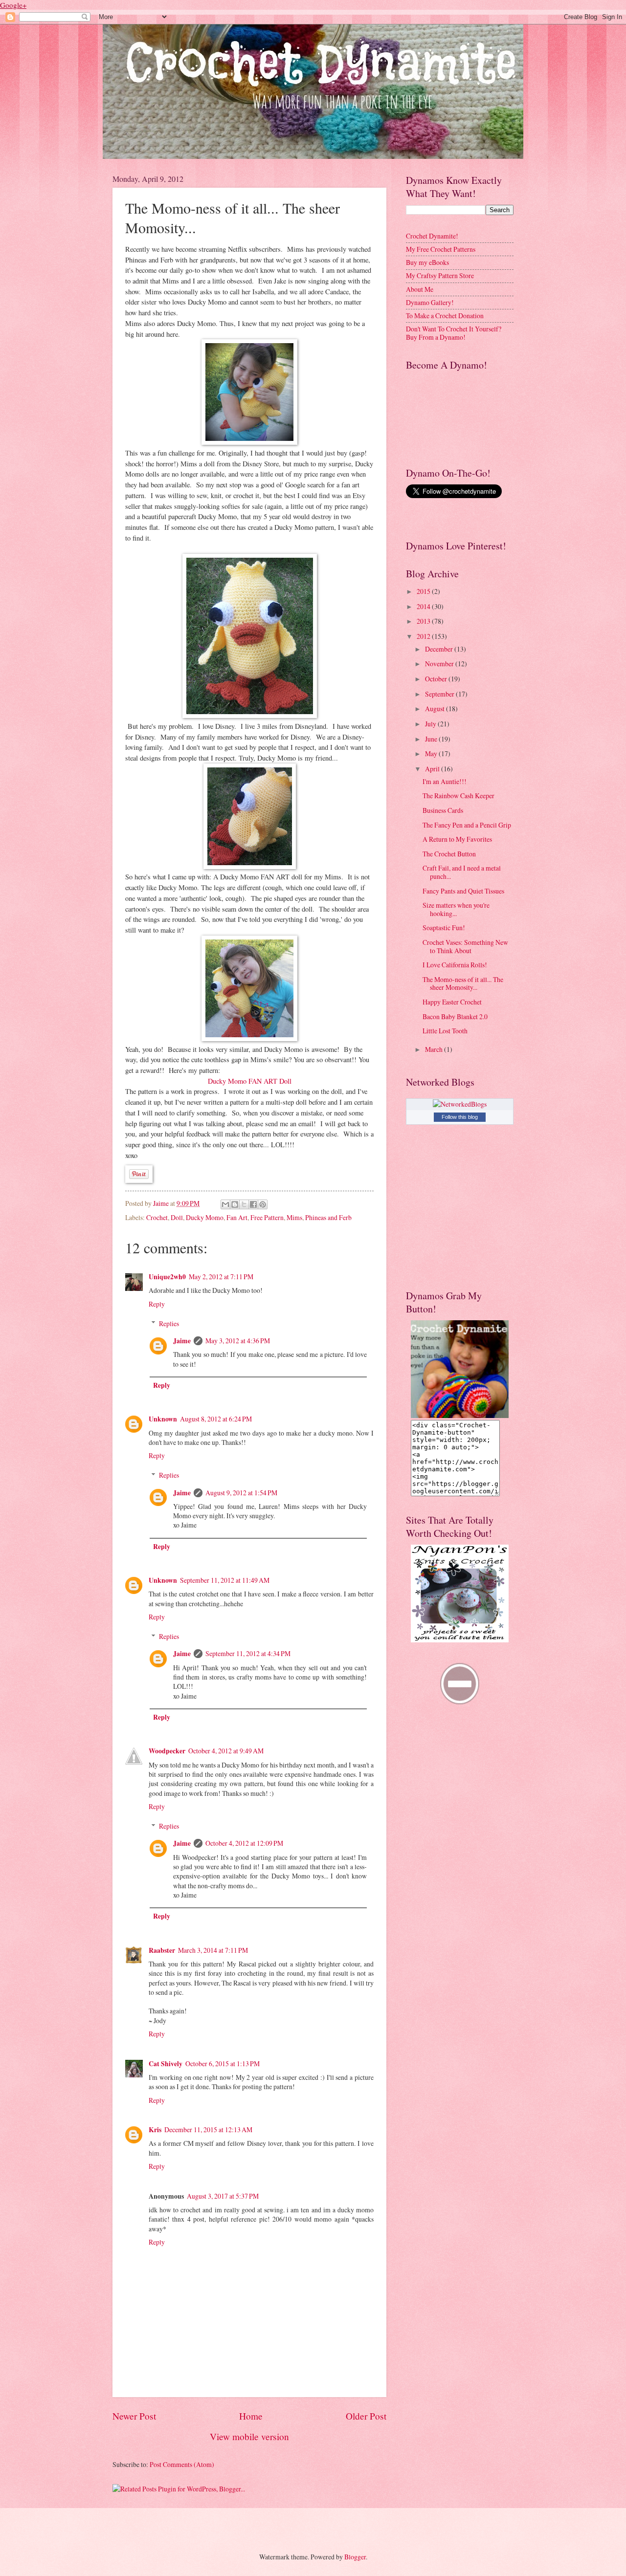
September (440, 694)
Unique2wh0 (167, 1277)
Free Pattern (267, 1217)
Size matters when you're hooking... (456, 909)
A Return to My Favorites (457, 839)
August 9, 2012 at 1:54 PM (241, 1493)
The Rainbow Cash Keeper (458, 796)
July (431, 724)
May (432, 753)
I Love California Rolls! (455, 965)
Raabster (162, 1950)
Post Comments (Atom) (182, 2464)
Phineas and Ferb (328, 1217)
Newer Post (134, 2416)
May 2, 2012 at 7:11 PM (221, 1277)
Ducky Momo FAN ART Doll (250, 1081)
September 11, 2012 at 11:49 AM (225, 1580)
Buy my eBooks (427, 262)
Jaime (162, 1203)
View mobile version (249, 2436)
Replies (169, 1323)
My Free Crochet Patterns (441, 249)
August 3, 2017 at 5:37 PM (223, 2196)
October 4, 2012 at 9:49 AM (226, 1751)
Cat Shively (166, 2064)
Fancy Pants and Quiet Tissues (463, 891)
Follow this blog (460, 1117)
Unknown (163, 1419)
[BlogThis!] (235, 1204)
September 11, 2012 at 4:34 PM (248, 1653)
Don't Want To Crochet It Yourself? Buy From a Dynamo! (454, 333)
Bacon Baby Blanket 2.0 (455, 1016)
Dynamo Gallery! (430, 302)
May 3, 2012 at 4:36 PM (238, 1341)
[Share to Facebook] (253, 1204)
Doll (177, 1217)
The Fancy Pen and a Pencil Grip (467, 825)
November (440, 664)
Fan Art (237, 1217)
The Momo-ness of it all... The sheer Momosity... (463, 983)
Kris (155, 2130)
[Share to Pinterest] (263, 1204)
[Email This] (225, 1204)
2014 (424, 606)
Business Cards (443, 810)
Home (251, 2416)
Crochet (157, 1217)
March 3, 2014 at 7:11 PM (213, 1950)
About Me (420, 289)
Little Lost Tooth (445, 1031)
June (432, 739)
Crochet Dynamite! (432, 236)
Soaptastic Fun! (444, 928)
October (437, 679)
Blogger (355, 2557)
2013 (424, 621)
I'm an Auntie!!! (445, 781)
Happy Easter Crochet (452, 1002)
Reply (157, 1304)
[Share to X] (244, 1204)
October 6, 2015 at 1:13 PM (223, 2063)
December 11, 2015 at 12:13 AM (208, 2129)
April (433, 769)
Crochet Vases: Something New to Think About (465, 946)
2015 (424, 591)
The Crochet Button (449, 854)
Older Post (366, 2416)
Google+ (13, 5)
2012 (424, 636)
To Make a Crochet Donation (445, 316)
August (436, 709)
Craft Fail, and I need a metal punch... (462, 872)
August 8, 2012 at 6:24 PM (216, 1419)
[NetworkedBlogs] (460, 1104)
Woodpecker (167, 1751)
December (440, 649)
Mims (294, 1217)
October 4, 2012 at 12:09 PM (244, 1843)
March (435, 1049)
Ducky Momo (205, 1217)
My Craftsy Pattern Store (440, 275)
